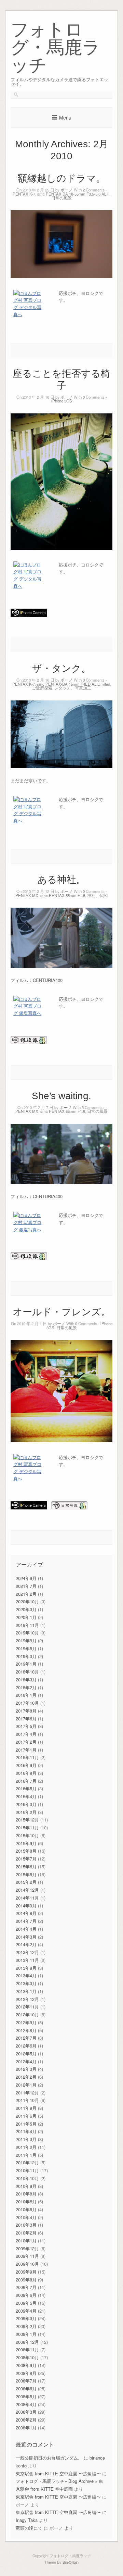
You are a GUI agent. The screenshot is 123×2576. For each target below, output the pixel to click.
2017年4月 (26, 1734)
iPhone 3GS (62, 401)
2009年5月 (26, 2303)
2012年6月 (26, 2046)
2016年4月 (26, 1796)
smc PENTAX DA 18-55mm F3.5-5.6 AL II (73, 194)
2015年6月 (26, 1866)
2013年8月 (26, 1968)
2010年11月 (27, 2170)
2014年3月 (26, 1937)
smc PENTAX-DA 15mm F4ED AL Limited (73, 684)
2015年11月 (27, 1827)
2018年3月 (26, 1679)
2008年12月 (27, 2342)
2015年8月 (26, 1851)
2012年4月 (26, 2061)
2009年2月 (26, 2326)
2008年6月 (26, 2388)
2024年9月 (26, 1578)
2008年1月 (26, 2428)
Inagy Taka (27, 2520)
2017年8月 (26, 1711)
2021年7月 (26, 1586)
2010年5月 (26, 2209)
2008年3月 (26, 2412)
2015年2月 (26, 1882)
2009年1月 (26, 2334)
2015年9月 (26, 1843)
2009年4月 (26, 2311)
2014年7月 (26, 1921)
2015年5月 (26, 1874)
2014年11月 (27, 1898)
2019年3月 (26, 1656)
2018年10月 (27, 1672)
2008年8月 (26, 2373)
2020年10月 (27, 1601)
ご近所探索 (42, 688)
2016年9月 (26, 1765)
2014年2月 (26, 1944)
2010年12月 (27, 2162)
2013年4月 (26, 1975)
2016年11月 (27, 1757)
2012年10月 (27, 2014)
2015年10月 (27, 1835)
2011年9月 (26, 2108)
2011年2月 (26, 2147)
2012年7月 (26, 2038)
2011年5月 (26, 2124)
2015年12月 (27, 1820)
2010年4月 (26, 2217)
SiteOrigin (71, 2562)
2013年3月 (26, 1983)
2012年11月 (27, 2007)
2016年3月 (26, 1804)
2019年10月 (27, 1633)
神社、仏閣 (97, 895)
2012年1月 (26, 2085)
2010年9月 (26, 2186)
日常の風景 (61, 198)
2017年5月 (26, 1726)
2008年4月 (26, 2404)
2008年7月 (26, 2381)
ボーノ (67, 190)
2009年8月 (26, 2280)
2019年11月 (27, 1625)
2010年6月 (26, 2201)
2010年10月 (27, 2178)
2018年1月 (26, 1695)
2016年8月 (26, 1773)
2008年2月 (26, 2420)
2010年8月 (26, 2194)
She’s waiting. (61, 1096)
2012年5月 (26, 2054)
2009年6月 (26, 2295)
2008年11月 (27, 2349)
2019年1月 (26, 1664)
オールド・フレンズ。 (62, 1312)
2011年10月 (27, 2100)
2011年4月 (26, 2131)
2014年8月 (26, 1913)
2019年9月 (26, 1640)
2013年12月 (27, 1952)
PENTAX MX (27, 895)
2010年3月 (26, 2225)
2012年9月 (26, 2022)
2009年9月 (26, 2272)
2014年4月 (26, 1929)
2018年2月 (26, 1687)
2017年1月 (26, 1750)
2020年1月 (26, 1617)
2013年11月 (27, 1960)
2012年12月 (27, 1999)
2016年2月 (26, 1812)
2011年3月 (26, 2139)
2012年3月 (26, 2069)
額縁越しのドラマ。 (62, 178)
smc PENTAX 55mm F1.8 (63, 895)
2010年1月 (26, 2241)
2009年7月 (26, 2287)
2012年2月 (26, 2077)
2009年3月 (26, 2318)
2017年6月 (26, 1719)
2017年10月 (27, 1703)
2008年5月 (26, 2396)
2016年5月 (26, 1788)
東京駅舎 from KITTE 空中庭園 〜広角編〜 (58, 2473)
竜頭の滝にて (29, 2528)
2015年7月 (26, 1859)
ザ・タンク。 (61, 668)
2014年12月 (27, 1890)
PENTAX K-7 (24, 194)
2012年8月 (26, 2030)
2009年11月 (27, 2256)
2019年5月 (26, 1648)
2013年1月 (26, 1991)
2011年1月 (26, 2155)
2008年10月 (27, 2357)
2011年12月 (27, 2093)
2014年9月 (26, 1906)
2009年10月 (27, 2264)
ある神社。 (61, 880)
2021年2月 (26, 1594)
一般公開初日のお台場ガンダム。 (49, 2458)
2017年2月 (26, 1742)
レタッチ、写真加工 (73, 688)
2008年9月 (26, 2365)
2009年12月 (27, 2248)
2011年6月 (26, 2116)
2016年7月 (26, 1781)
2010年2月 (26, 2233)
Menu (65, 117)
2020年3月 (26, 1609)
